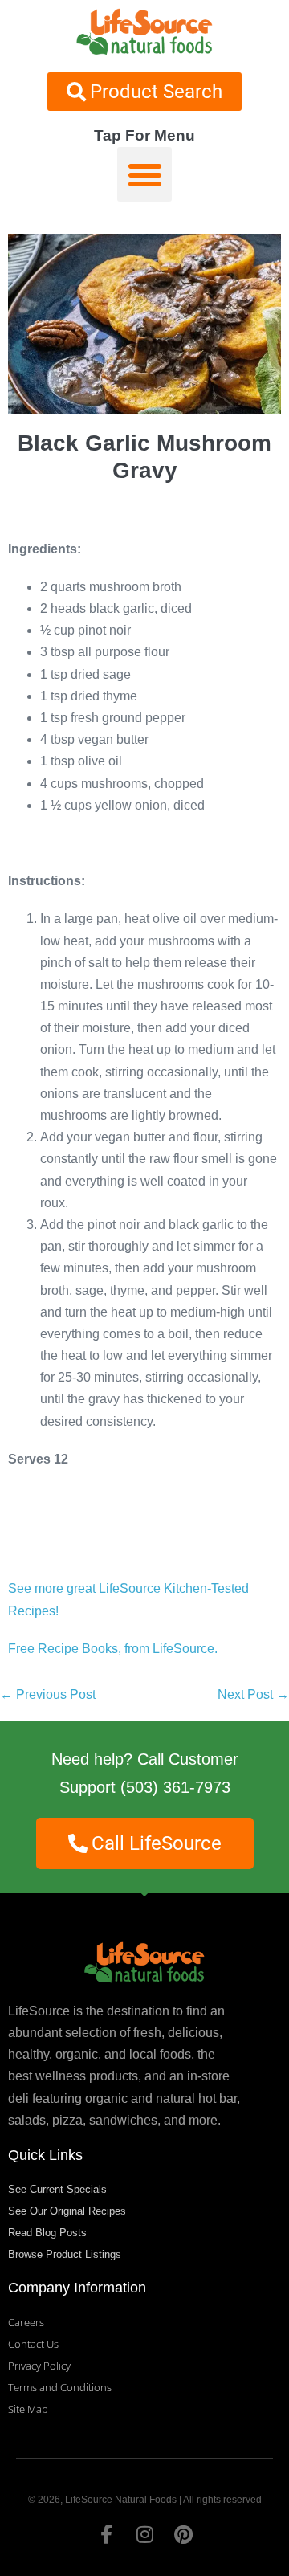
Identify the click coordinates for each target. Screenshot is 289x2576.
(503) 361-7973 (175, 1787)
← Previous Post (48, 1694)
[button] (144, 174)
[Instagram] (144, 2534)
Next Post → (253, 1694)
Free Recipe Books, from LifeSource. (113, 1649)
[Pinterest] (183, 2534)
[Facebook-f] (106, 2534)
